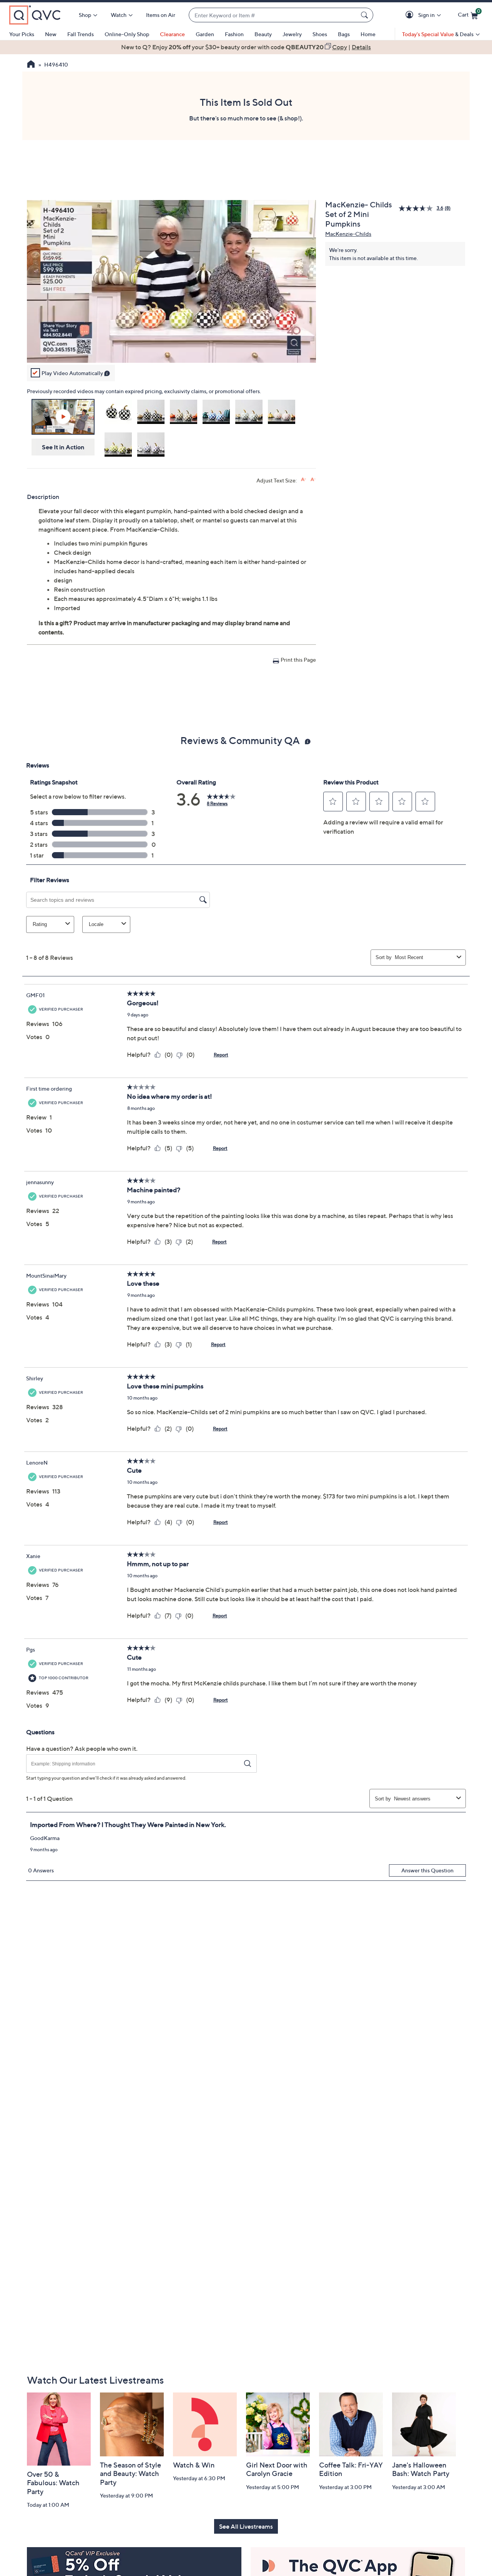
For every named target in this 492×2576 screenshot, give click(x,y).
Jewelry (292, 34)
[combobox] (273, 15)
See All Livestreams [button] (246, 2526)
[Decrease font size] (313, 480)
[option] (246, 47)
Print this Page (298, 660)
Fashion (234, 34)
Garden (205, 34)
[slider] (171, 347)
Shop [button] (85, 15)
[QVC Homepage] (31, 65)
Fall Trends (81, 34)
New (51, 34)
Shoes (320, 34)
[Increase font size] (303, 480)
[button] (411, 15)
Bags (344, 34)
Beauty (263, 34)
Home (368, 34)
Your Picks (22, 34)
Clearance (172, 34)
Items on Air (161, 15)
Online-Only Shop (127, 34)
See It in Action (63, 447)
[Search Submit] (366, 15)
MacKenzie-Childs (348, 234)
